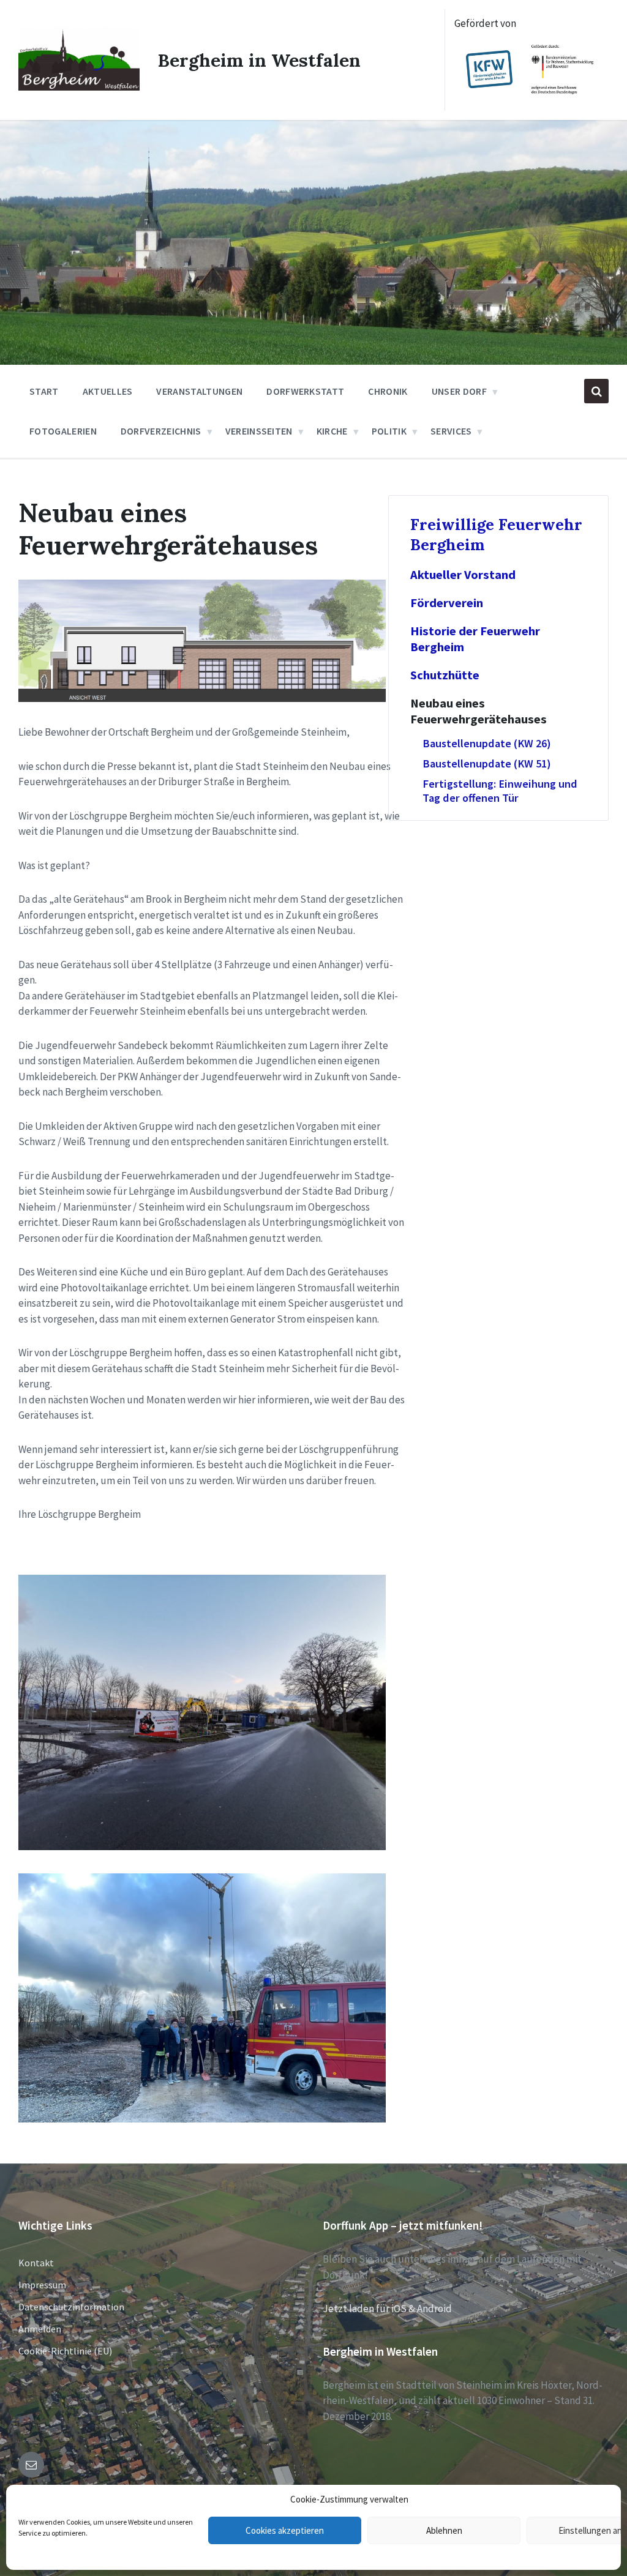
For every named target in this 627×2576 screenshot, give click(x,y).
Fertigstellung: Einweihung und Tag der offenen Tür (500, 791)
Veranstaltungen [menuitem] (199, 391)
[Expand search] (596, 391)
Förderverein (447, 603)
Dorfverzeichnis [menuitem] (161, 431)
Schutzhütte (445, 675)
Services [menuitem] (451, 431)
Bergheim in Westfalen (259, 60)
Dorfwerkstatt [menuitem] (305, 391)
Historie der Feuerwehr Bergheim (475, 639)
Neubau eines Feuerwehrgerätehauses (479, 711)
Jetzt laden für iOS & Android (387, 2309)
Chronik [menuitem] (388, 391)
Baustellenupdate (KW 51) (487, 763)
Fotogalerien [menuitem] (63, 431)
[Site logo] (79, 87)
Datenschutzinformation (71, 2307)
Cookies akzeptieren (285, 2530)
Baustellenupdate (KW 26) (487, 743)
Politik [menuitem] (389, 431)
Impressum (42, 2285)
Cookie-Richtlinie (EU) (65, 2351)
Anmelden (40, 2329)
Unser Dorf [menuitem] (459, 391)
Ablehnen (444, 2530)
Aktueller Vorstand (463, 575)
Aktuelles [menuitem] (108, 391)
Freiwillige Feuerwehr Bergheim (496, 534)
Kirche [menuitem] (332, 431)
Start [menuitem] (44, 391)
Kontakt (36, 2263)
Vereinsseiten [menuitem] (259, 431)
